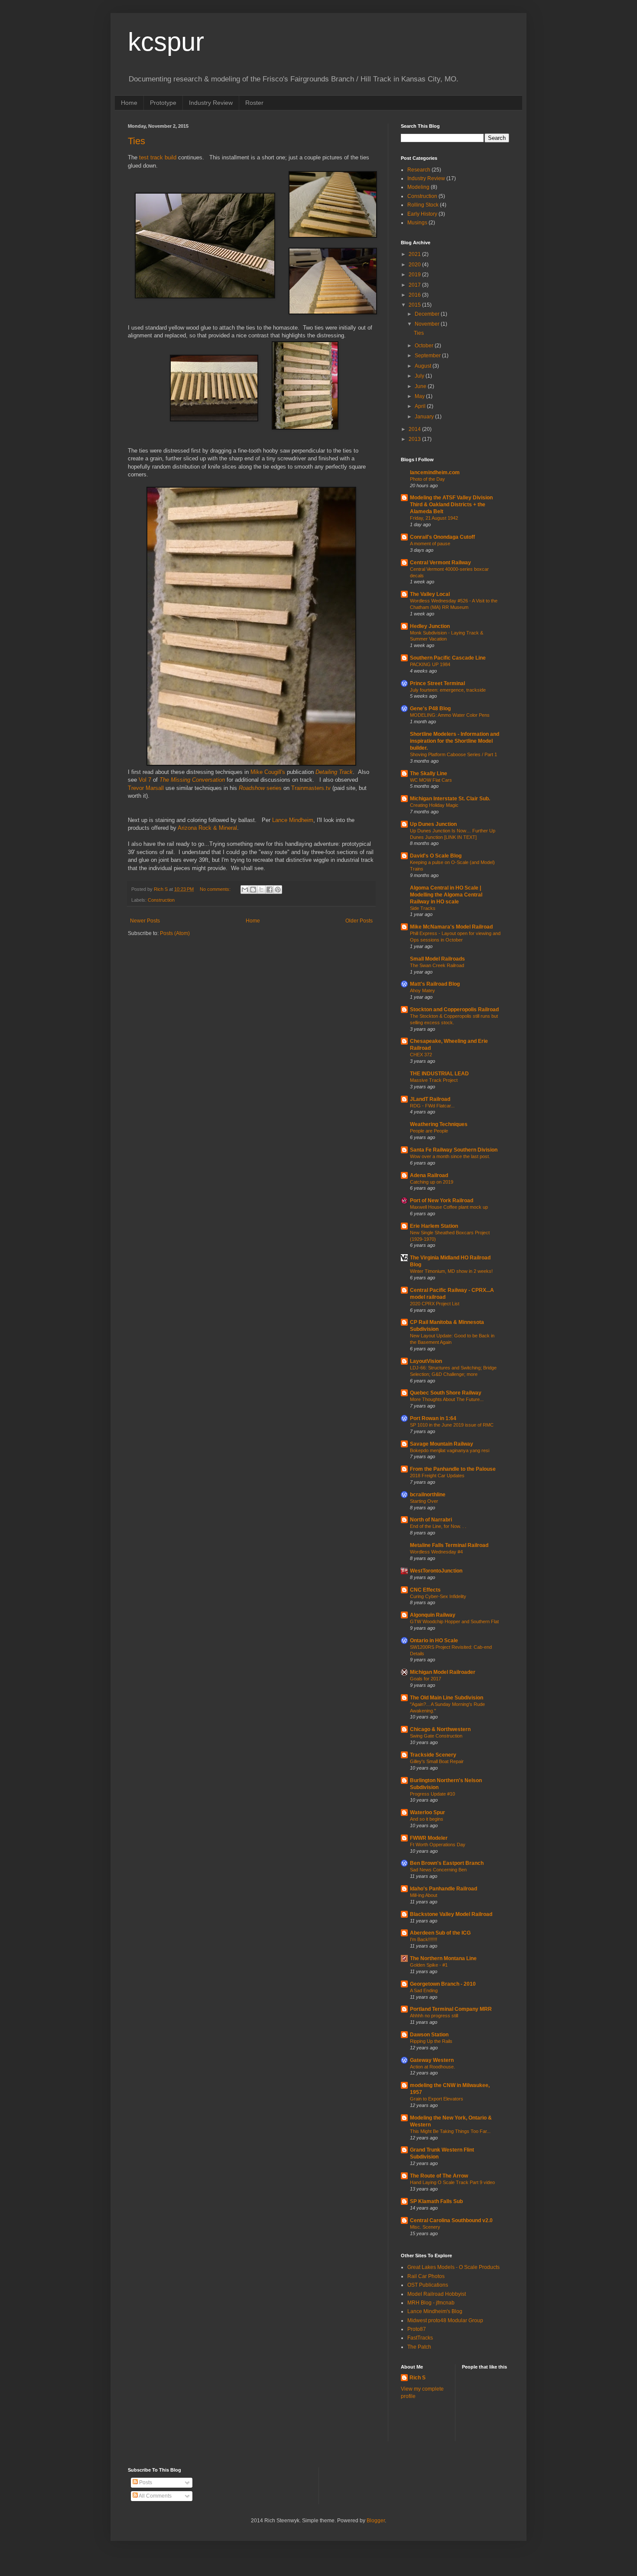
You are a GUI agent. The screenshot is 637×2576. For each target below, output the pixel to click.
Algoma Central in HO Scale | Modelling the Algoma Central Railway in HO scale (446, 895)
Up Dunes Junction (433, 824)
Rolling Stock (423, 205)
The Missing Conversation (192, 780)
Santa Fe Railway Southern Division (454, 1150)
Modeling (418, 187)
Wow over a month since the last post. (450, 1156)
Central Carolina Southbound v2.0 (451, 2220)
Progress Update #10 (432, 1794)
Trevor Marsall (146, 788)
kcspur (166, 42)
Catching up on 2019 (432, 1182)
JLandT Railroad (430, 1099)
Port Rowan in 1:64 (433, 1418)
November (428, 324)
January (425, 417)
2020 (415, 265)
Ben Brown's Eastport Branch (447, 1863)
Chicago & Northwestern (440, 1729)
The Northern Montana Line (443, 1958)
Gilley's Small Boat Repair (437, 1761)
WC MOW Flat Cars (431, 780)
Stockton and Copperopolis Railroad (454, 1010)
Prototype (163, 103)
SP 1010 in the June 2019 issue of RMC (452, 1425)
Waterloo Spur (427, 1812)
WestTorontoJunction (436, 1571)
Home (129, 103)
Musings (417, 223)
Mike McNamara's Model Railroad (451, 927)
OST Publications (428, 2285)
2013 (415, 439)
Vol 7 (145, 780)
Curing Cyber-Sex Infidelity (438, 1596)
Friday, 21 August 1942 (434, 518)
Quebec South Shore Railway (446, 1393)
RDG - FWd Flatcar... (432, 1106)
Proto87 (417, 2329)
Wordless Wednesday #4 (436, 1552)
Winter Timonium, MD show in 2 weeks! (451, 1271)
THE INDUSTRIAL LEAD (439, 1074)
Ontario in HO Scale (434, 1641)
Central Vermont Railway (440, 563)
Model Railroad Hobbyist (437, 2294)
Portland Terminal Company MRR (451, 2009)
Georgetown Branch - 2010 (443, 1984)
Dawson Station (429, 2035)
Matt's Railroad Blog (435, 984)
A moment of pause (430, 544)
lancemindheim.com (435, 472)
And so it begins (427, 1819)
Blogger (376, 2521)
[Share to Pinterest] (278, 890)
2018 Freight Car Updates (437, 1476)
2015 (415, 305)
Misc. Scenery (425, 2227)
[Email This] (245, 890)
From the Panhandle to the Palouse (453, 1469)
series (260, 788)
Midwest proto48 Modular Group (445, 2320)
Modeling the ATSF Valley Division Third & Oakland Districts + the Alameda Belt (451, 505)
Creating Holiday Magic (434, 805)
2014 (415, 429)
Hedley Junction (430, 626)
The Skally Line (429, 773)
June (421, 386)
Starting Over (424, 1501)
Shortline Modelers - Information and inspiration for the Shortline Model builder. (455, 741)
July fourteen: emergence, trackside (448, 690)
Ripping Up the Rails (431, 2041)
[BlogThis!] (253, 890)
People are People (429, 1131)
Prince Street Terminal (437, 683)
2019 (415, 275)
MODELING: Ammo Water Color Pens (450, 715)
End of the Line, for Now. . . (438, 1526)
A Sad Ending (424, 1990)
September (428, 356)
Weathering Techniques (439, 1124)
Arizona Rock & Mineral (207, 828)
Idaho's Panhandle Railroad (444, 1889)
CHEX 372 (421, 1055)
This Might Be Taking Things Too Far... (450, 2131)
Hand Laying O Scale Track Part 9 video (452, 2182)
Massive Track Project (434, 1080)
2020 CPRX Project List (435, 1304)
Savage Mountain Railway (442, 1444)
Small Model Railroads (437, 959)
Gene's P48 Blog (430, 709)
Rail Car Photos (426, 2276)
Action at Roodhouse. (432, 2067)
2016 (415, 295)
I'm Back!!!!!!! (424, 1939)
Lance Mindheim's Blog (435, 2311)
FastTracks (420, 2338)
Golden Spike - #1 (429, 1965)
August (424, 366)
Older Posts (359, 921)
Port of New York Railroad (442, 1201)
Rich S (418, 2378)
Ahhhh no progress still (434, 2016)
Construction (161, 900)
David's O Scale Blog (436, 856)
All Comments (155, 2496)
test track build (158, 157)
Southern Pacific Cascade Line (448, 658)
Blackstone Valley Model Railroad (451, 1914)
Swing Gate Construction (436, 1736)
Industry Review (211, 103)
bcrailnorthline (428, 1495)
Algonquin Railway (433, 1615)
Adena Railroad (429, 1175)
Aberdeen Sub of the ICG (440, 1933)
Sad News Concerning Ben (438, 1870)
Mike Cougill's (268, 772)
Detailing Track (334, 772)
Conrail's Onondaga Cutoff (442, 537)
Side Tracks (423, 908)
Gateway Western (432, 2060)
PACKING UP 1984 (430, 664)
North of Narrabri (431, 1520)
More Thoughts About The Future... (447, 1399)
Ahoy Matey (422, 990)
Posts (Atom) (175, 933)
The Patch (419, 2347)
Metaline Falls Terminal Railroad (449, 1545)
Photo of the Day (427, 479)
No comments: (216, 889)
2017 (415, 285)
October (425, 346)
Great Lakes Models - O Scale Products (453, 2267)
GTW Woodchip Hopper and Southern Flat (454, 1621)
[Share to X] (261, 890)
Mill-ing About (424, 1895)
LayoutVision (426, 1361)
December (428, 314)
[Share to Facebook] (270, 890)
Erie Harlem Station (434, 1226)
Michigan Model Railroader (443, 1672)
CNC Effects (425, 1590)
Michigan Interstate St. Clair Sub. (450, 799)
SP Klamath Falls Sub (436, 2201)
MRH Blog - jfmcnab (431, 2303)
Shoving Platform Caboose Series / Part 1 (453, 754)
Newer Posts (145, 921)
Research (419, 170)
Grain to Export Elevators (437, 2099)
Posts (145, 2482)
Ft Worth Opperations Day (438, 1845)
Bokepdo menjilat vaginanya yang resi (450, 1450)
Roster (254, 103)
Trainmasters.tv (311, 788)
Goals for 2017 (426, 1679)
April (421, 406)
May (420, 396)
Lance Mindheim (293, 820)
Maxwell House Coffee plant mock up (449, 1207)
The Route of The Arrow (439, 2176)
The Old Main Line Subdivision (447, 1698)
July (420, 376)
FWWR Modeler (429, 1838)
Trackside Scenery (433, 1755)
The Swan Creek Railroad (437, 965)
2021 (415, 254)
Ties (136, 141)
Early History (422, 214)
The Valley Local (430, 594)
